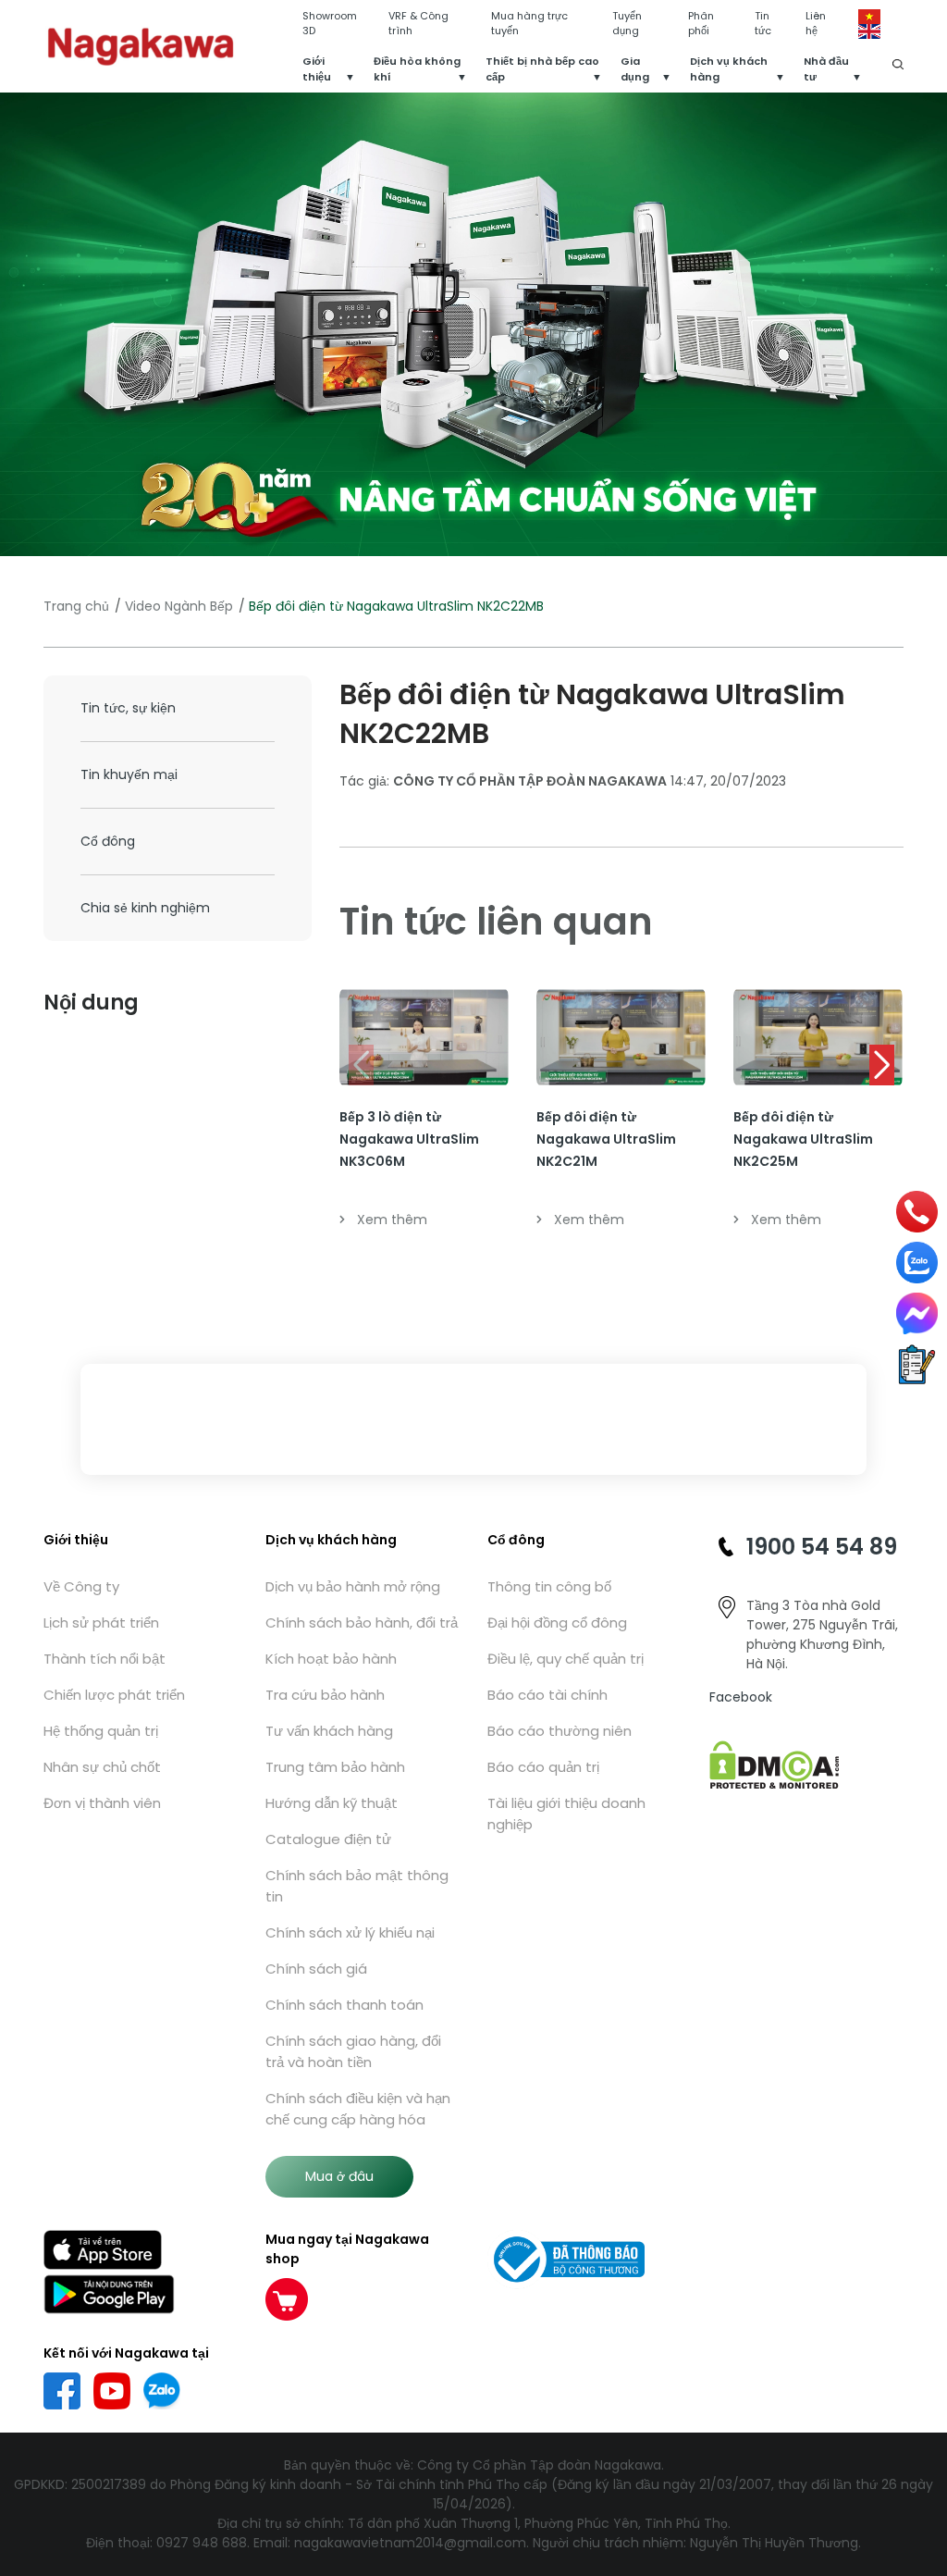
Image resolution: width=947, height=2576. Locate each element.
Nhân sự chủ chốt (102, 1767)
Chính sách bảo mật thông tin (357, 1886)
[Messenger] (917, 1313)
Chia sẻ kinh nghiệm (145, 908)
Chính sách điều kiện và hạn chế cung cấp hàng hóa (358, 2109)
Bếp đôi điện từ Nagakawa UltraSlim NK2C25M (803, 1139)
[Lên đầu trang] (922, 2467)
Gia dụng (635, 69)
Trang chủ (76, 606)
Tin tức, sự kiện (128, 708)
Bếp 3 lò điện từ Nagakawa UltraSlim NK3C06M (409, 1139)
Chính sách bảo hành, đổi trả (362, 1622)
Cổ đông (108, 841)
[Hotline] (917, 1212)
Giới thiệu (317, 69)
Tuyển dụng (627, 24)
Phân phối (701, 24)
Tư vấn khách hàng (329, 1731)
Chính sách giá (316, 1969)
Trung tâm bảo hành (335, 1767)
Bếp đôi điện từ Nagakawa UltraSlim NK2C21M (606, 1139)
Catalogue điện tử (328, 1839)
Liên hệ (816, 24)
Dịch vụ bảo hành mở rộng (353, 1586)
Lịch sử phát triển (101, 1622)
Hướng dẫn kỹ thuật (332, 1803)
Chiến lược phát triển (114, 1695)
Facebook (741, 1697)
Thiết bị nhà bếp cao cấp (542, 69)
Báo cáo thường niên (560, 1731)
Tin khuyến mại (129, 774)
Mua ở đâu (339, 2176)
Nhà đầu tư (826, 69)
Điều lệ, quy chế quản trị (566, 1659)
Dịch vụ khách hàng (729, 69)
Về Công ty (81, 1586)
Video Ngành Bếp (179, 606)
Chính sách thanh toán (344, 2005)
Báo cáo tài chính (547, 1695)
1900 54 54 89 (822, 1547)
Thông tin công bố (549, 1586)
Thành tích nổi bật (105, 1659)
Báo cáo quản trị (543, 1767)
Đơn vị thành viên (102, 1803)
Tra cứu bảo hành (325, 1695)
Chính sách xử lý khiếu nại (350, 1932)
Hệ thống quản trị (101, 1731)
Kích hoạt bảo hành (331, 1659)
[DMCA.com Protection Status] (775, 1764)
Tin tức (763, 24)
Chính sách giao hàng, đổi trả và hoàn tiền (353, 2051)
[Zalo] (917, 1263)
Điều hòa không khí (417, 69)
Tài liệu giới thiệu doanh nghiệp (566, 1814)
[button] (882, 1065)
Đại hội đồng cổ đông (557, 1622)
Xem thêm (392, 1220)
